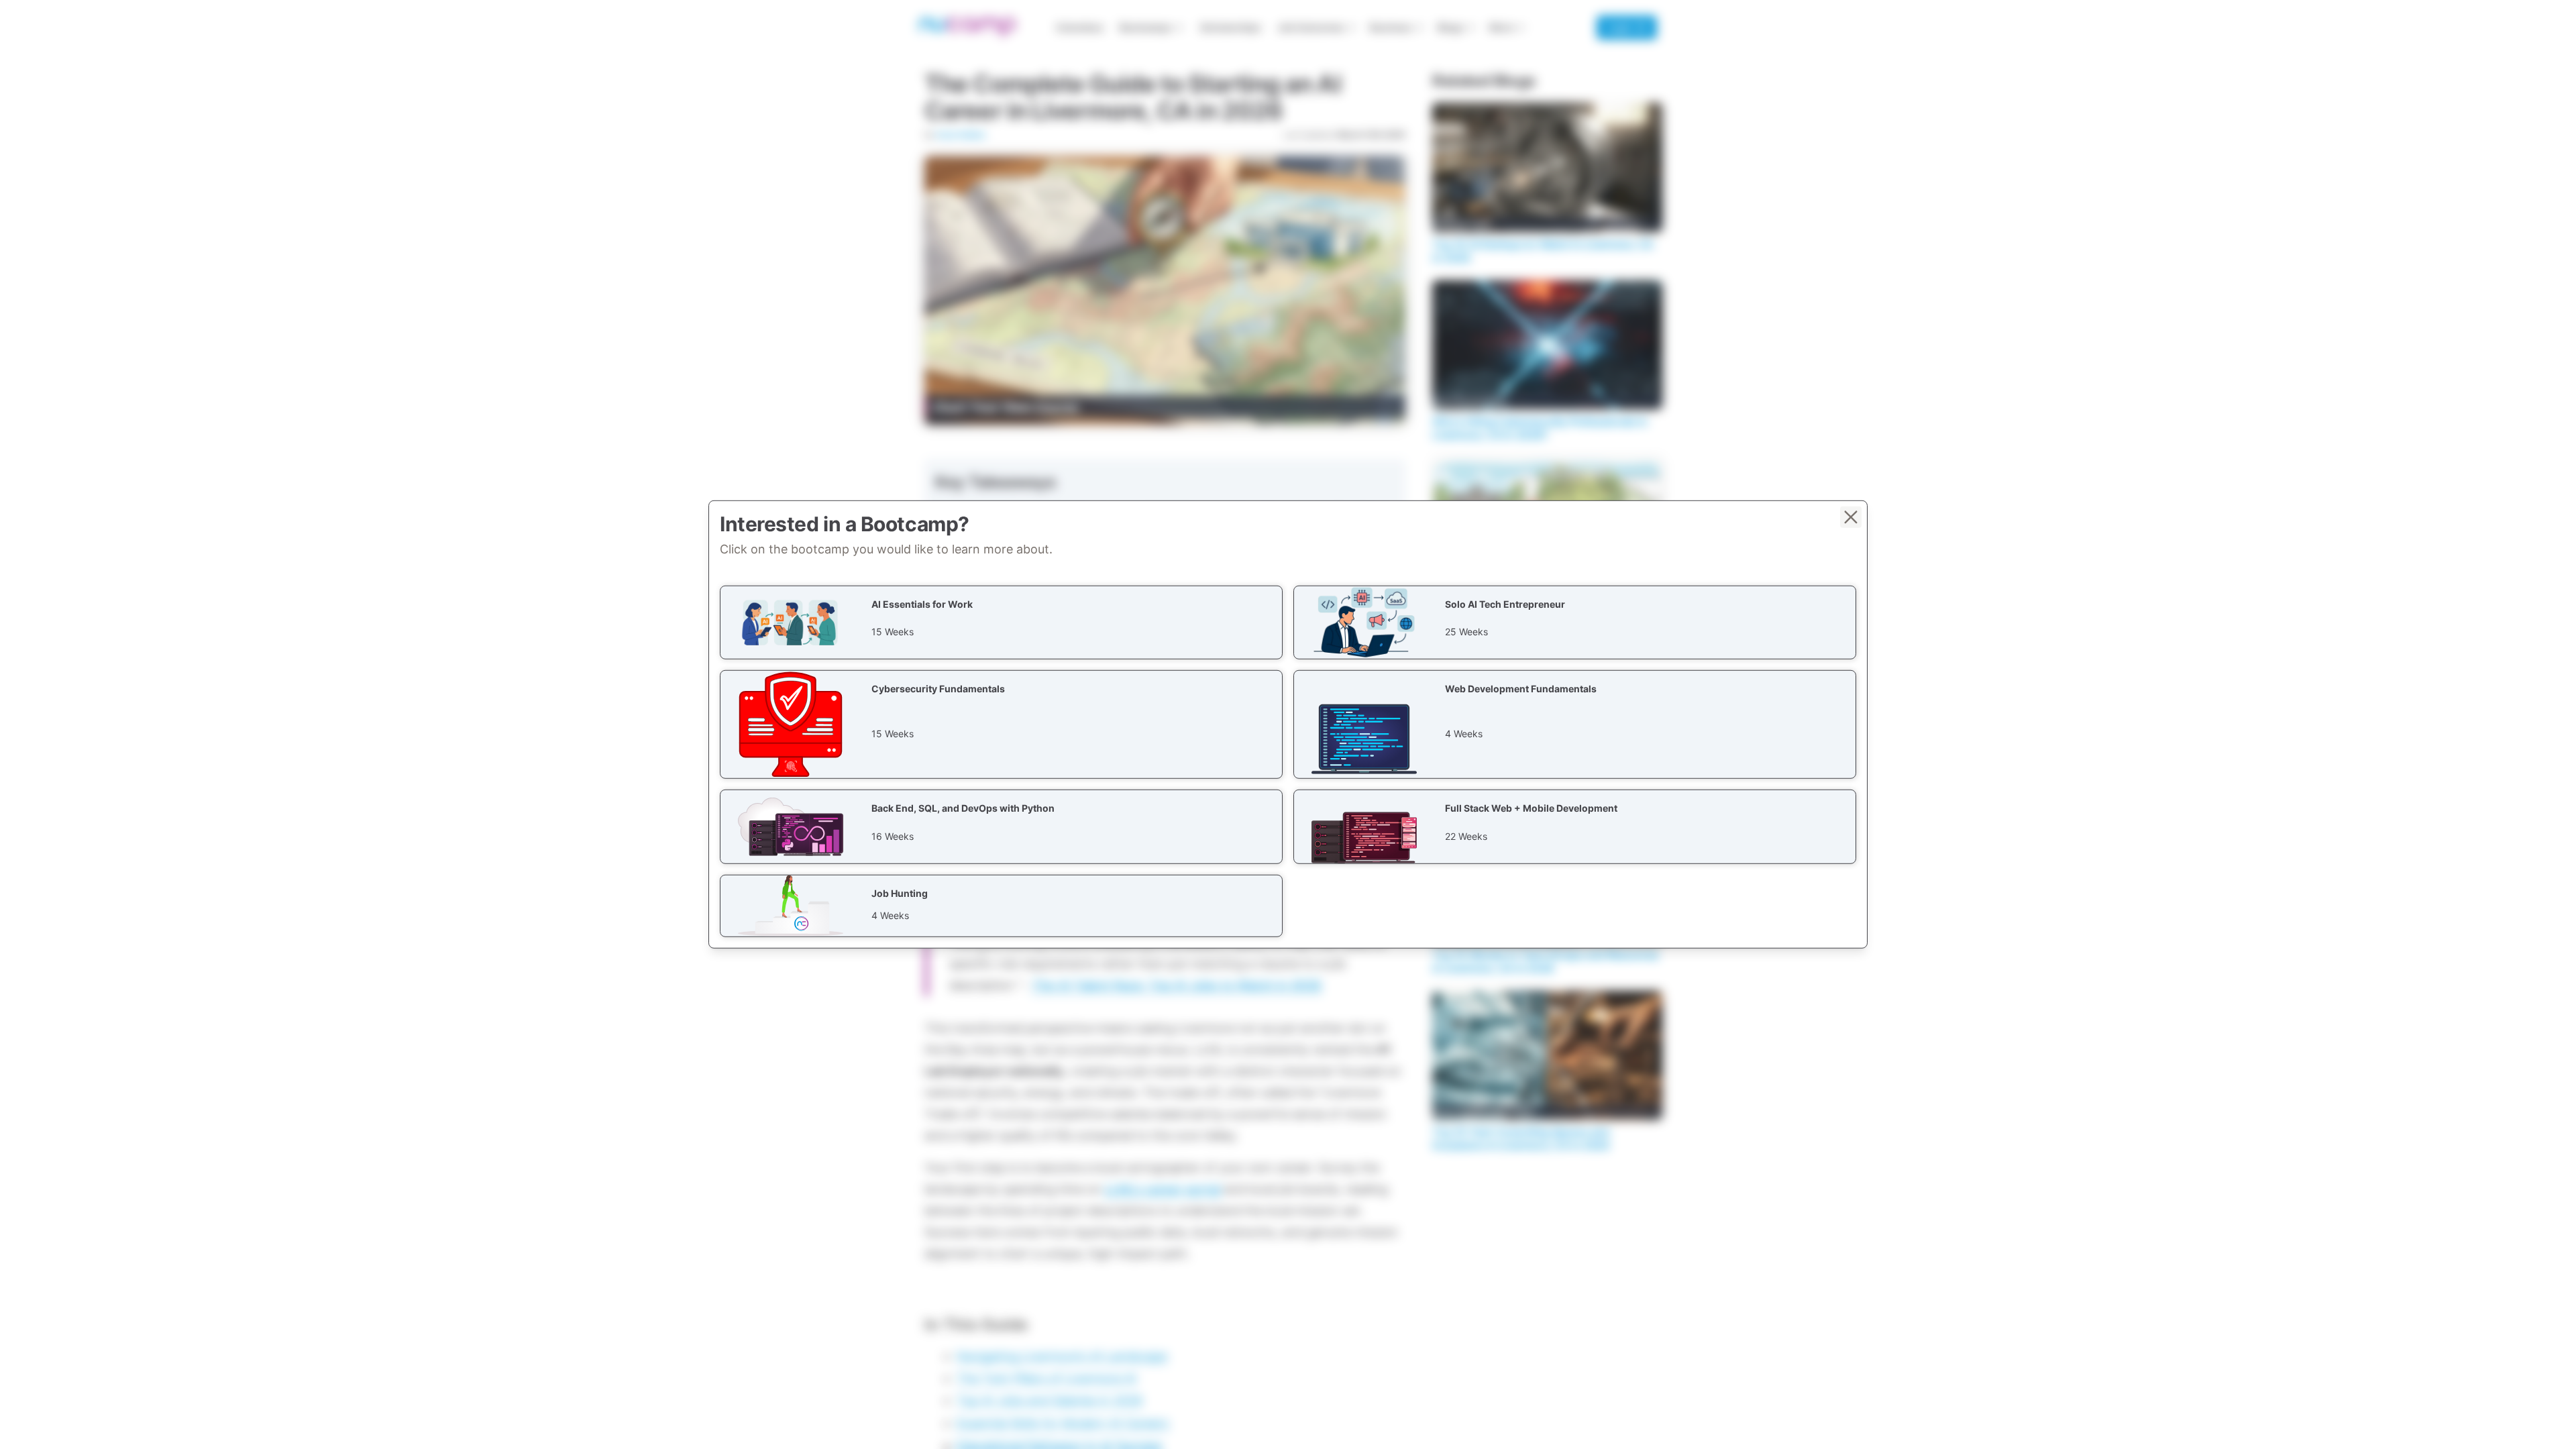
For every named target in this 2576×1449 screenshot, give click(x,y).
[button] (1001, 623)
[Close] (1851, 517)
